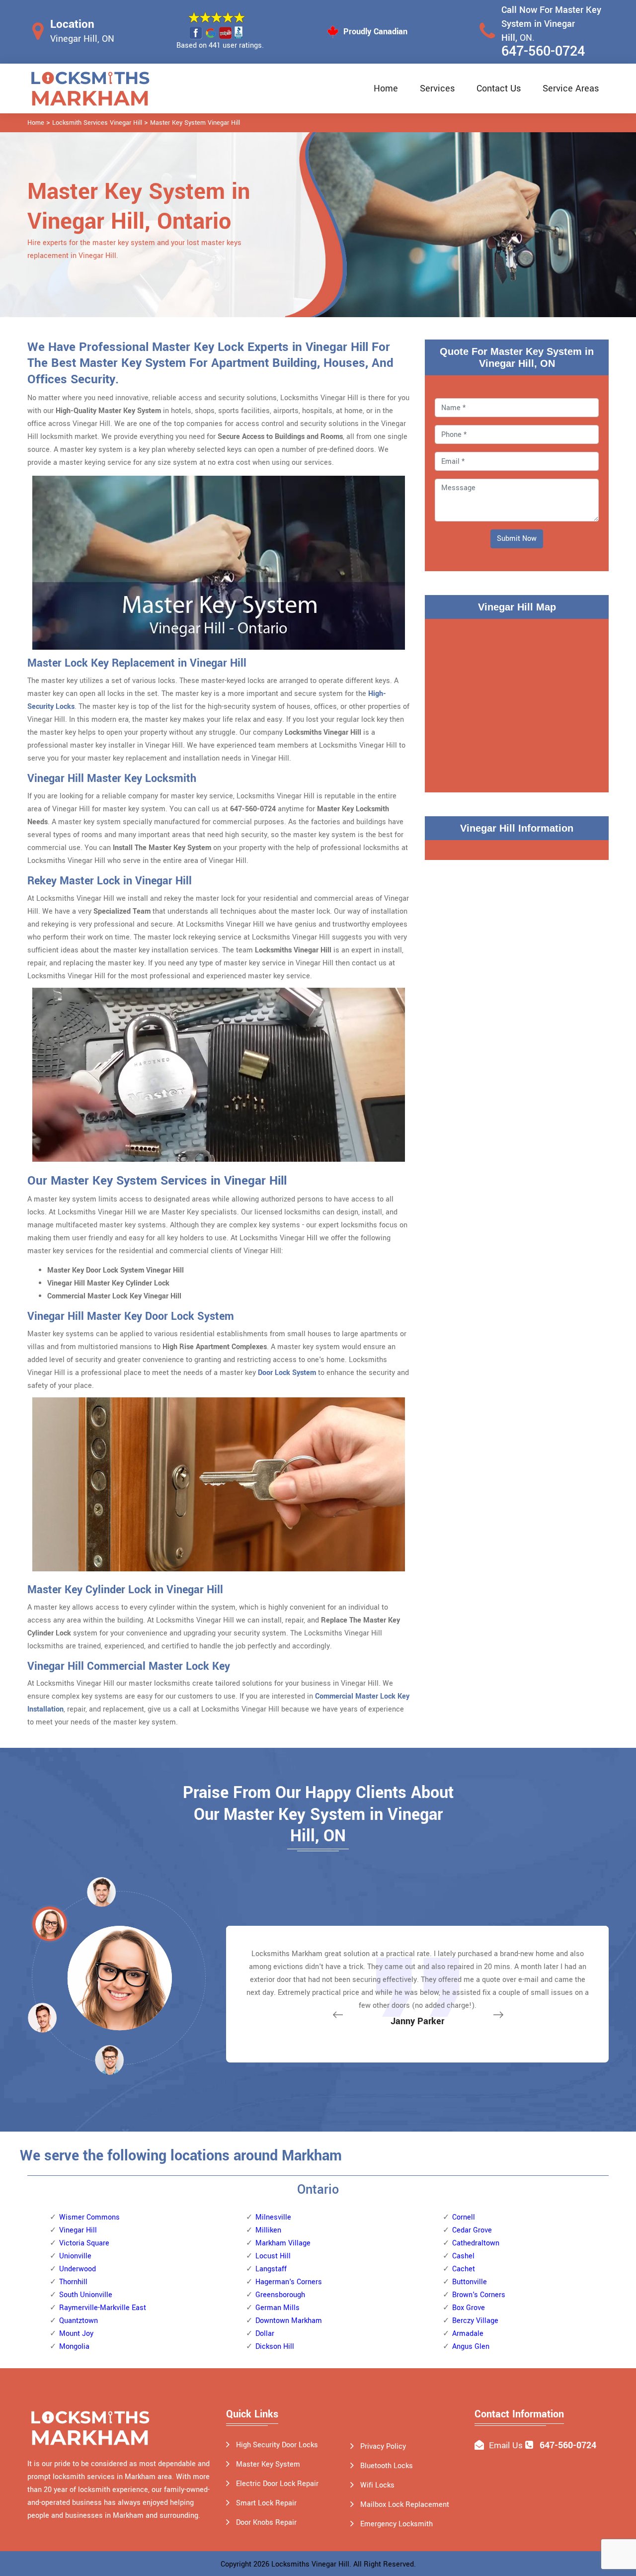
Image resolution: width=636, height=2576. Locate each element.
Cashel (463, 2256)
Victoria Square (84, 2243)
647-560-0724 (543, 51)
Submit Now (517, 539)
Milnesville (273, 2217)
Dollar (265, 2334)
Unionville (75, 2256)
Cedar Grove (472, 2230)
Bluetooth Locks (387, 2466)
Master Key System (268, 2464)
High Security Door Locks (277, 2445)
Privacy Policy (383, 2447)
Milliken (268, 2230)
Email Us (506, 2446)
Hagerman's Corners (289, 2282)
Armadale (468, 2334)
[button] (109, 2060)
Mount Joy (76, 2334)
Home (386, 88)
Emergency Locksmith (397, 2524)
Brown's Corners (479, 2295)
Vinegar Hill (78, 2230)
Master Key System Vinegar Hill (195, 123)
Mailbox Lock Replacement (405, 2505)
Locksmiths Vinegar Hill (310, 2564)
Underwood (78, 2269)
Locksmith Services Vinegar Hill (97, 123)
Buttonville (470, 2282)
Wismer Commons (89, 2217)
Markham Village (283, 2243)
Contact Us (499, 88)
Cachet (464, 2269)
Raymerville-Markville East (103, 2308)
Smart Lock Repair (266, 2503)
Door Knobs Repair (266, 2523)
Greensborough (280, 2295)
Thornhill (73, 2282)
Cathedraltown (476, 2243)
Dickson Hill (275, 2347)
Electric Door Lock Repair (277, 2484)
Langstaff (271, 2269)
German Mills (278, 2308)
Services (437, 88)
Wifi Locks (377, 2485)
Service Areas (571, 88)
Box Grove (469, 2308)
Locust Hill (273, 2256)
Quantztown (79, 2321)
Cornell (464, 2217)
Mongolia (74, 2347)
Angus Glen (471, 2347)
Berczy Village (475, 2321)
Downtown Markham (289, 2321)
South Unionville (86, 2295)
